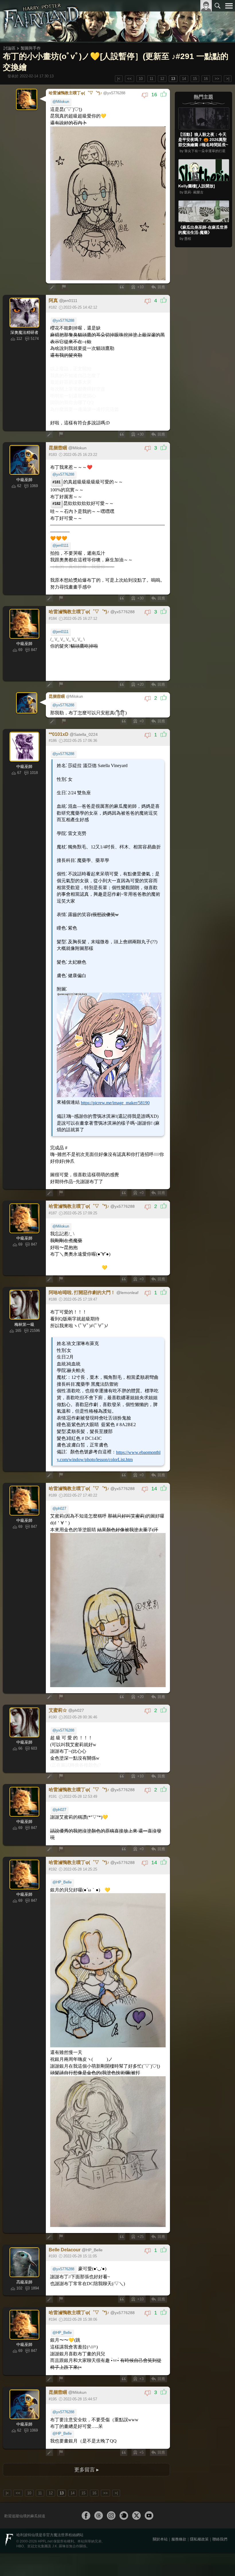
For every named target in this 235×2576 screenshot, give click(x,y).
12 (162, 79)
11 (151, 79)
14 (184, 79)
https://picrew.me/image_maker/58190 (109, 1028)
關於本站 (160, 2403)
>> (217, 79)
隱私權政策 (199, 2403)
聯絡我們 (220, 2403)
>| (228, 79)
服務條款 (179, 2403)
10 (141, 79)
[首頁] (41, 21)
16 (206, 79)
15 (195, 79)
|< (119, 79)
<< (130, 79)
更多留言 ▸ (87, 2334)
